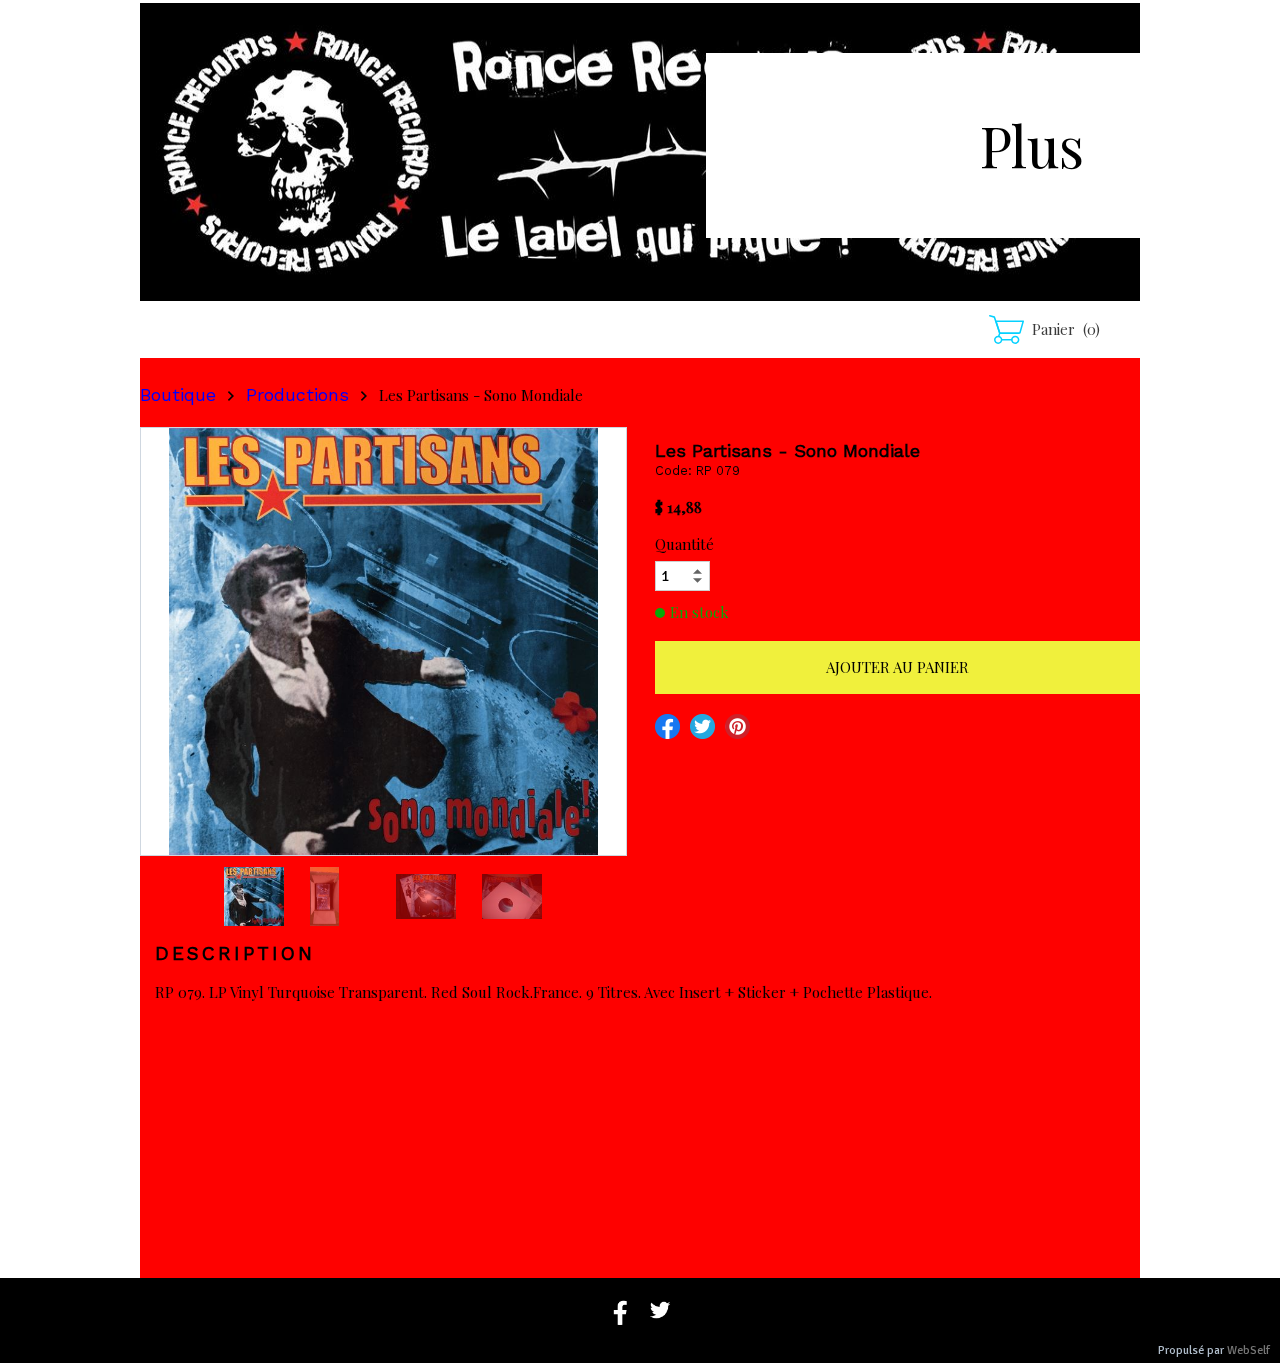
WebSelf (1248, 1350)
